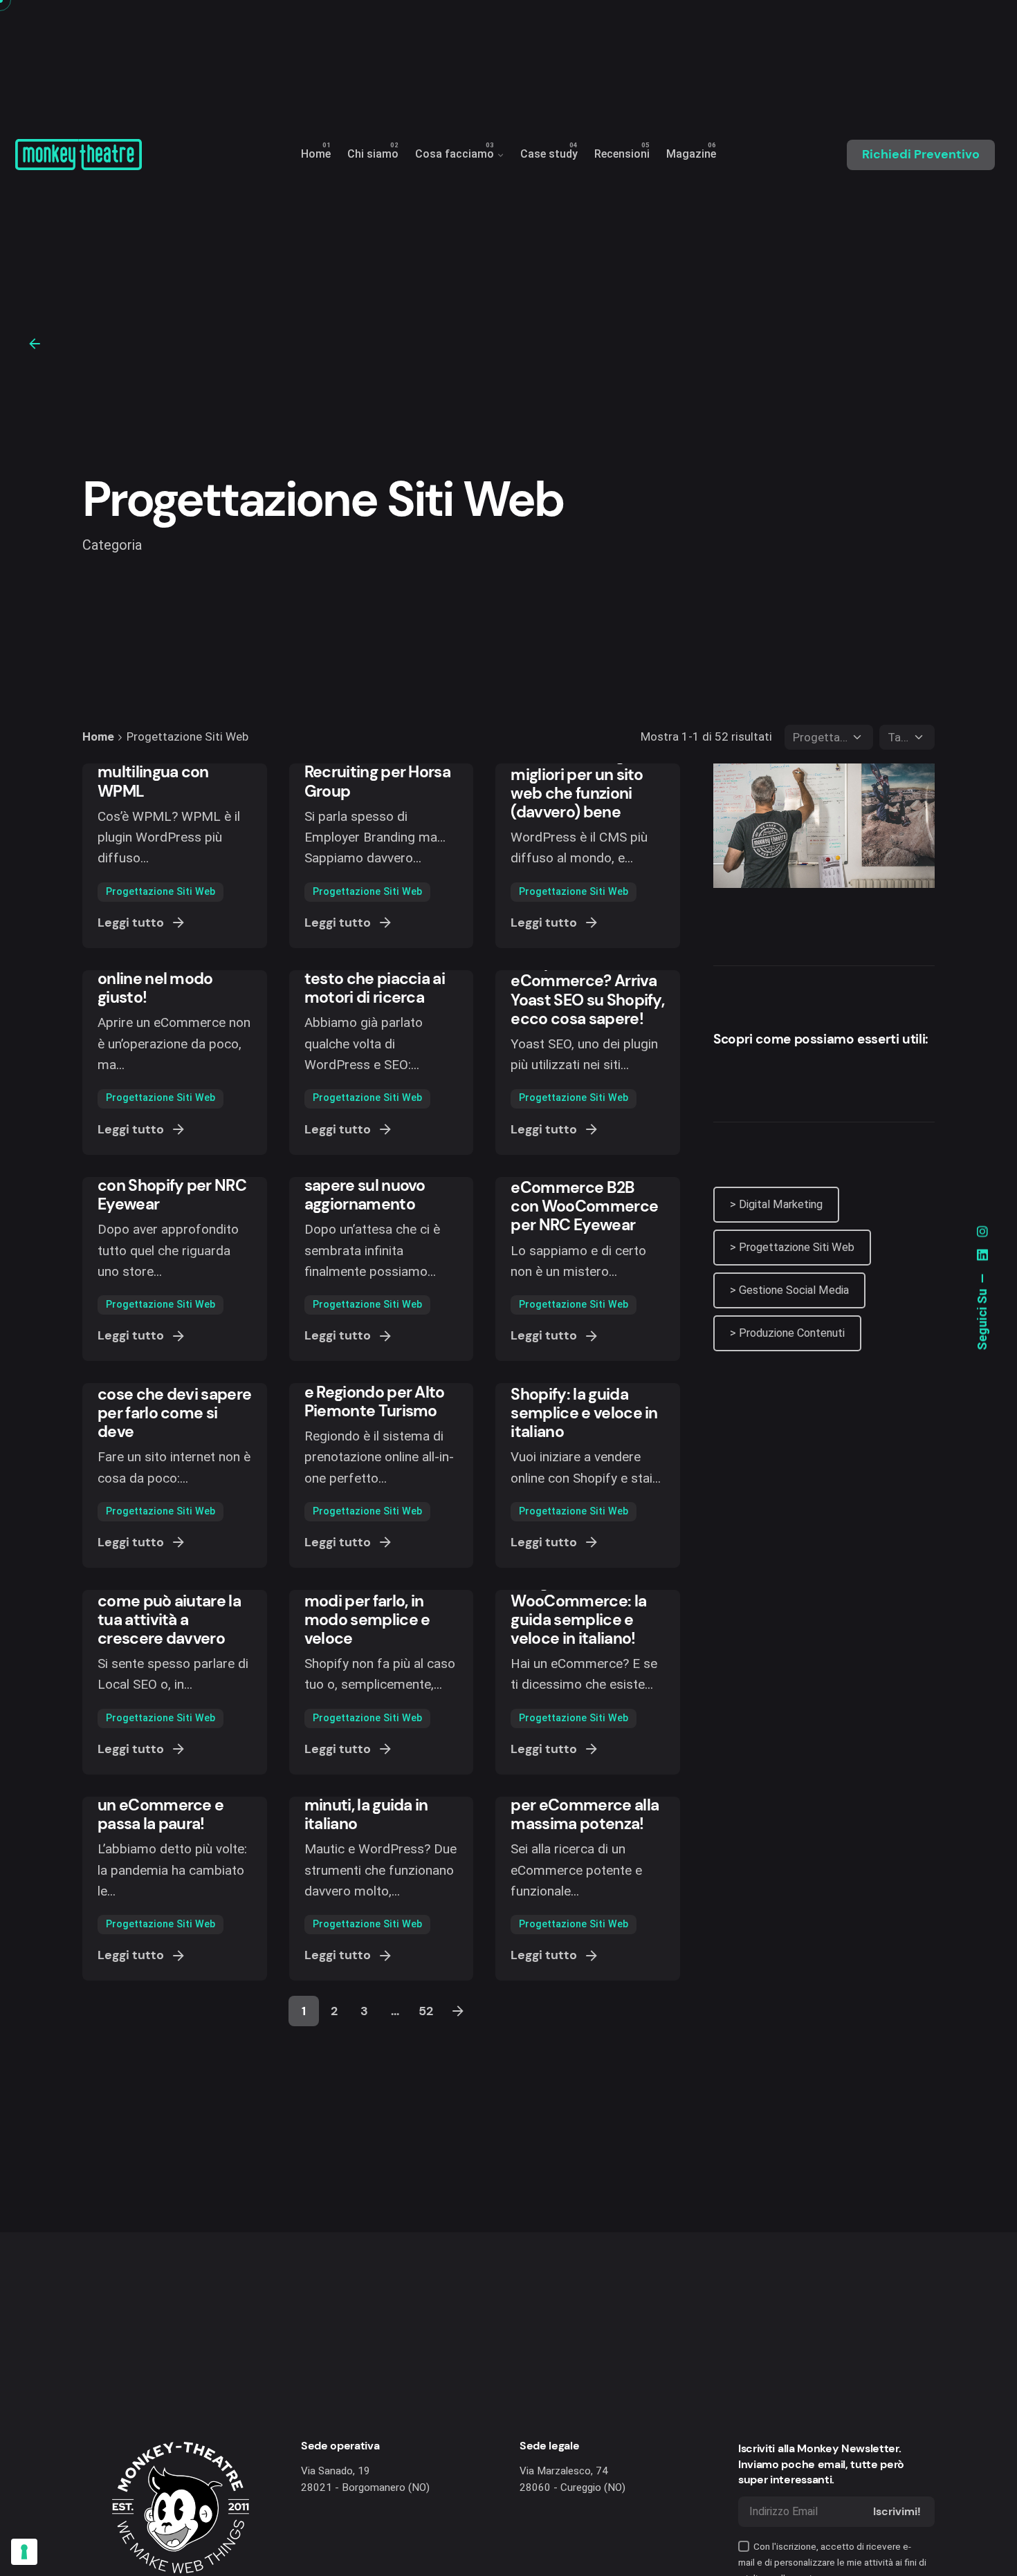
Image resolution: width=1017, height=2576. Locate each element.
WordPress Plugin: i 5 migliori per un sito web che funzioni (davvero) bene (585, 784)
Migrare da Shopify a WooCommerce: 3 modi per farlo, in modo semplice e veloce (377, 1601)
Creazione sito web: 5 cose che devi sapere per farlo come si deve (174, 1404)
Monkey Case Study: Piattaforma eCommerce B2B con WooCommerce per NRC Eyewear (585, 1188)
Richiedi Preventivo (921, 154)
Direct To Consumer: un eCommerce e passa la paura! (172, 1805)
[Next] (458, 2011)
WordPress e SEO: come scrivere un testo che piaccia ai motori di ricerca (375, 970)
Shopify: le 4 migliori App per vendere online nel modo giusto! (169, 970)
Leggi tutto (131, 923)
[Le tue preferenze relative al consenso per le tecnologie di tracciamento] (24, 2552)
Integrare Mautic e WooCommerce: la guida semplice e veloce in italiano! (578, 1610)
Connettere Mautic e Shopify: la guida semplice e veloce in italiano (586, 1404)
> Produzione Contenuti (787, 1333)
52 (426, 2011)
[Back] (35, 344)
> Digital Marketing (776, 1204)
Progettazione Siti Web (161, 892)
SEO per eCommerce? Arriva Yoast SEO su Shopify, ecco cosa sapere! (587, 990)
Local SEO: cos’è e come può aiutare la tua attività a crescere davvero (169, 1610)
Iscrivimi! (897, 2511)
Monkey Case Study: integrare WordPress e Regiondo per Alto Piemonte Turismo (379, 1382)
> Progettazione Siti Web (792, 1247)
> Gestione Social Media (789, 1290)
